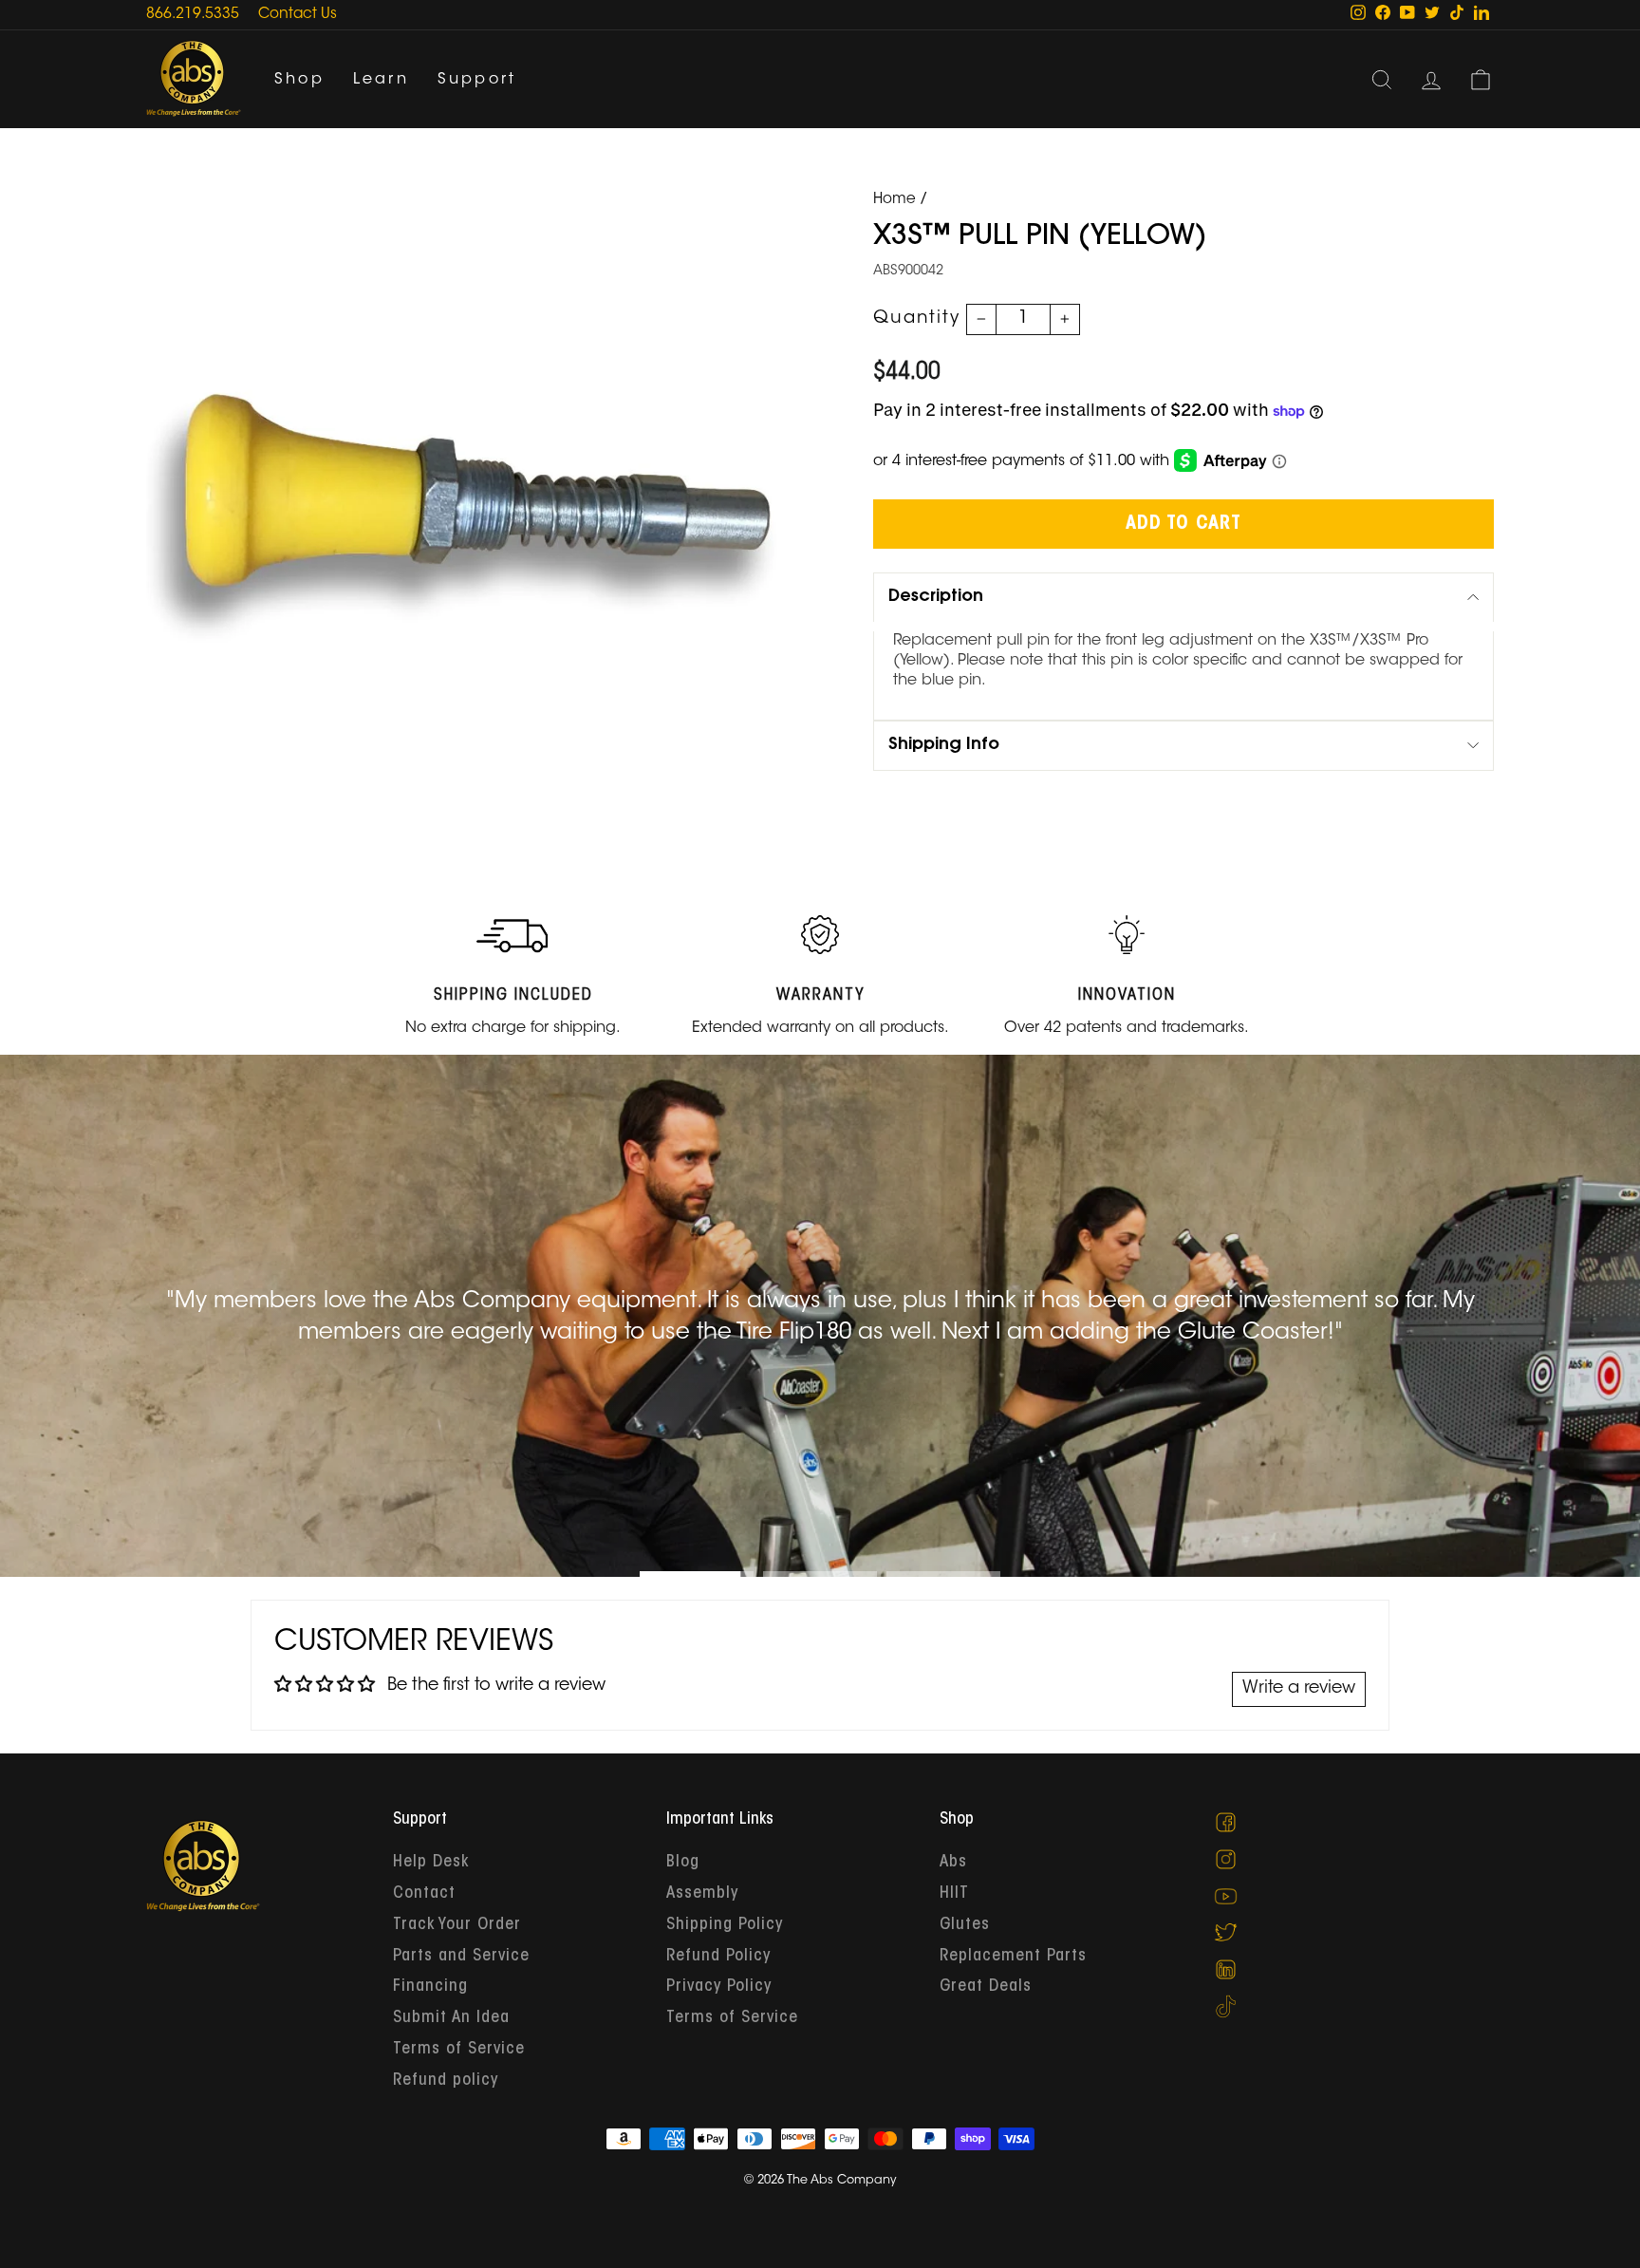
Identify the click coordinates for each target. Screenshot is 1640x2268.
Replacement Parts (1013, 1957)
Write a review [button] (1299, 1689)
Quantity (917, 319)
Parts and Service (461, 1957)
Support (477, 80)
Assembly (702, 1894)
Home (895, 200)
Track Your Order (457, 1925)
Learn (381, 80)
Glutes (965, 1925)
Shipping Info (944, 745)
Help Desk (431, 1863)
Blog (683, 1863)
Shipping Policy (725, 1925)
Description (936, 597)
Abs (953, 1863)
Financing (430, 1987)
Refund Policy (718, 1957)
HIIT (954, 1894)
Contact (424, 1894)
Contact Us (298, 15)
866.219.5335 (193, 15)
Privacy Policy (719, 1987)
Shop (299, 80)
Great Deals (986, 1987)
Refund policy (446, 2081)
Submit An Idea (451, 2018)
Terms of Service (459, 2050)
